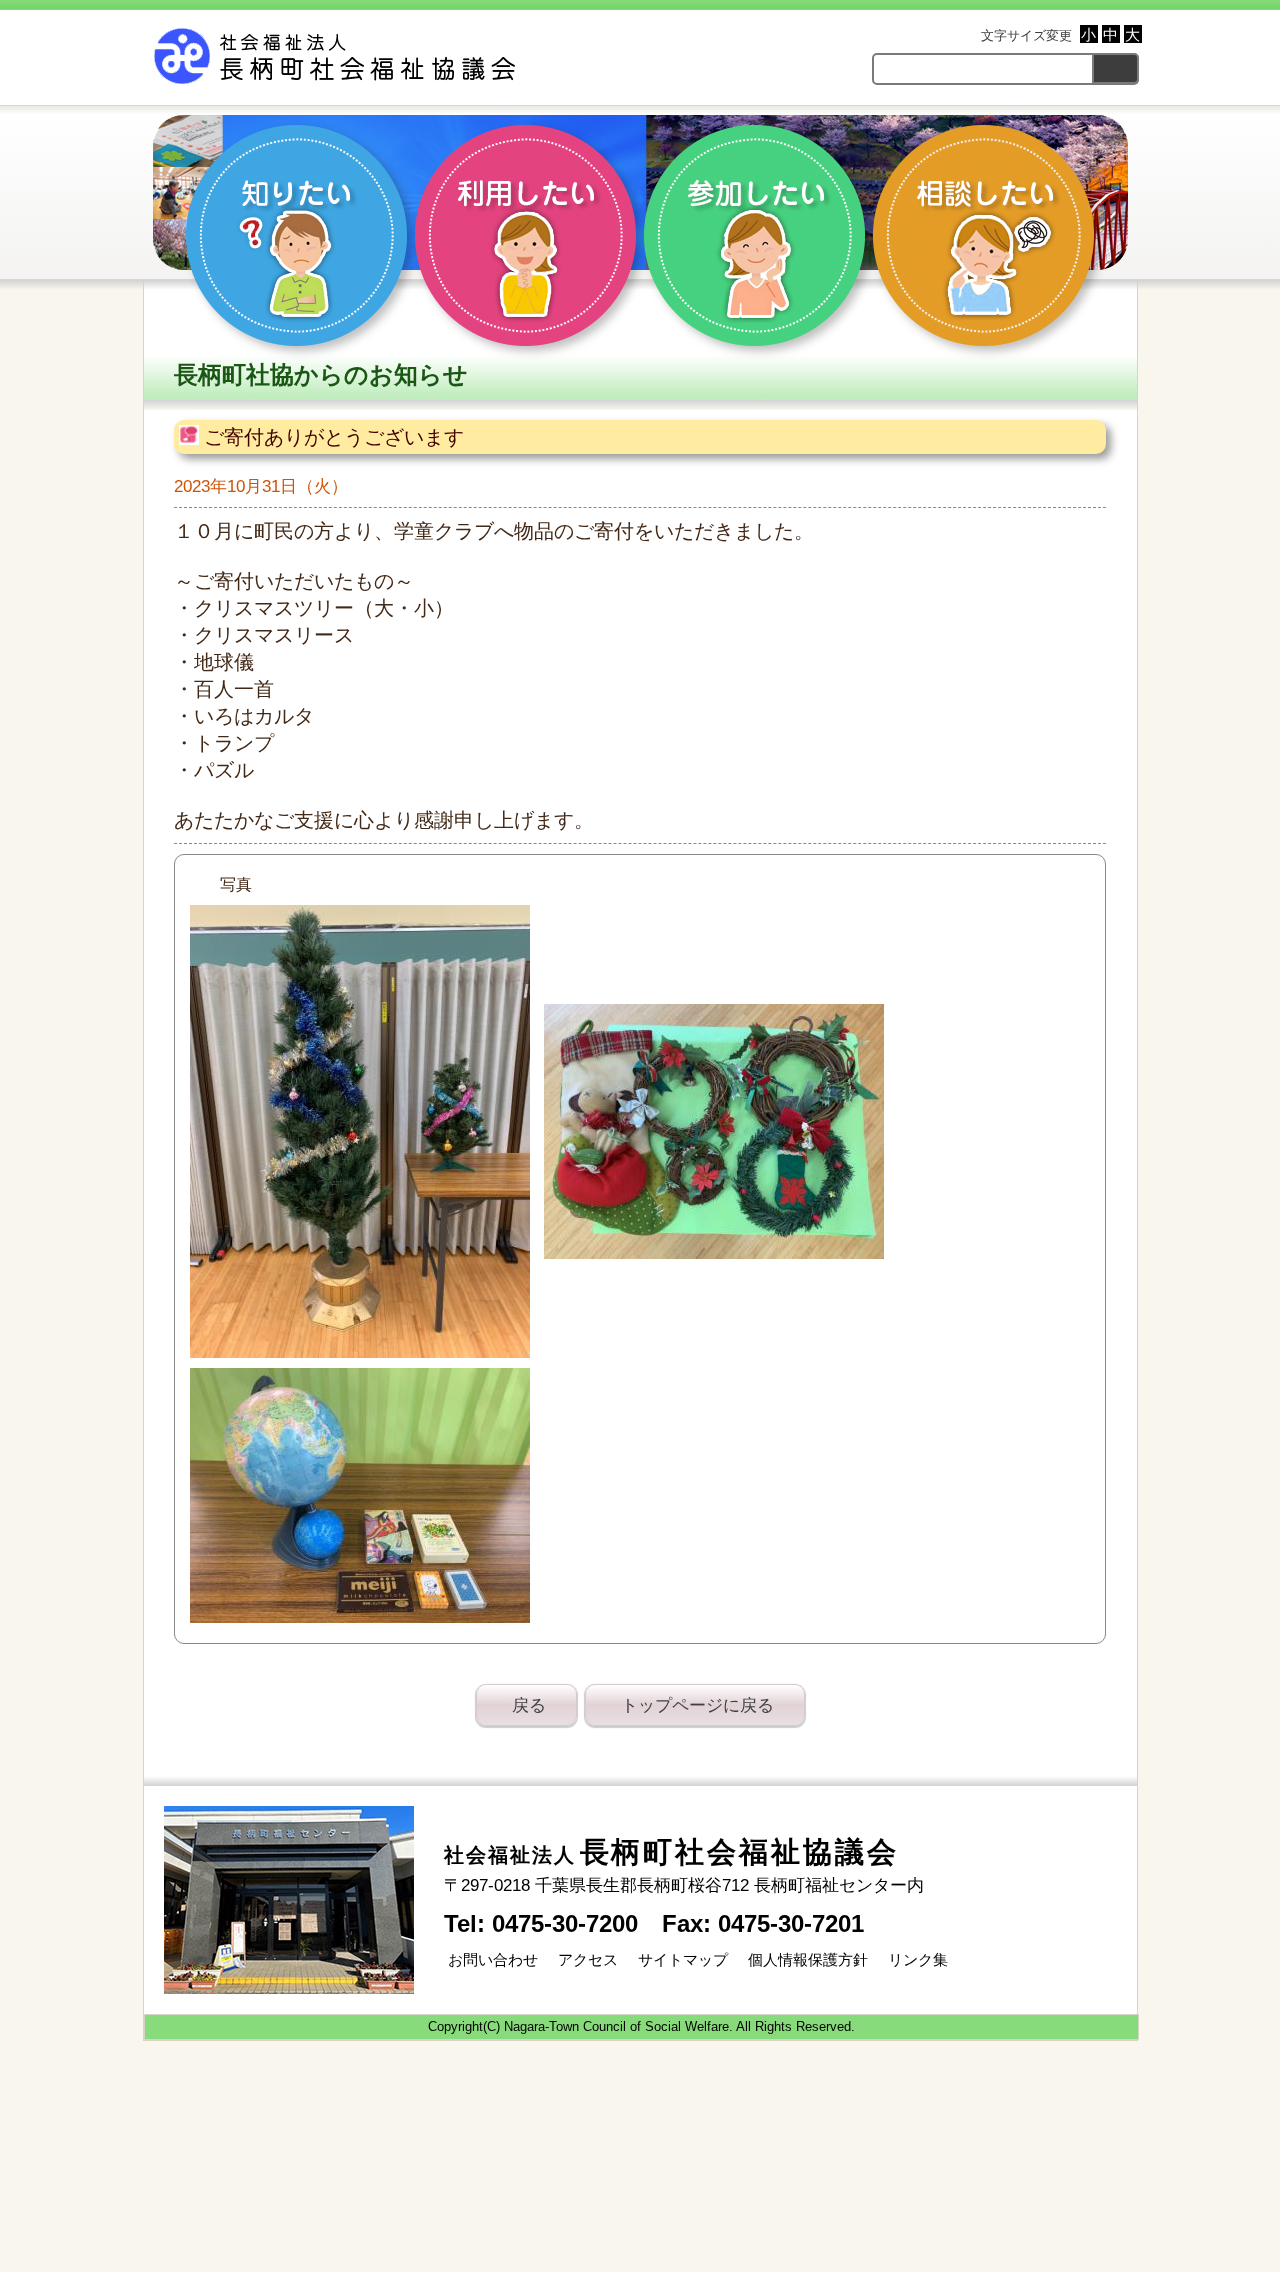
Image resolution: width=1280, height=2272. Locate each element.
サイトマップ (681, 1960)
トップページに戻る (697, 1705)
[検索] (1115, 68)
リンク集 (916, 1960)
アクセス (586, 1960)
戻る (529, 1705)
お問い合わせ (491, 1960)
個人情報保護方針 (806, 1960)
